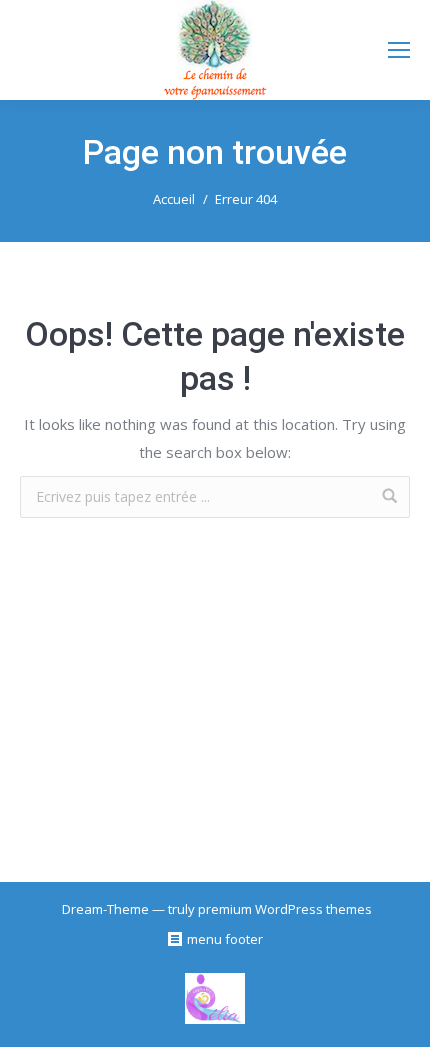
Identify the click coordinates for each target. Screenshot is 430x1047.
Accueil (174, 199)
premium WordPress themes (285, 909)
